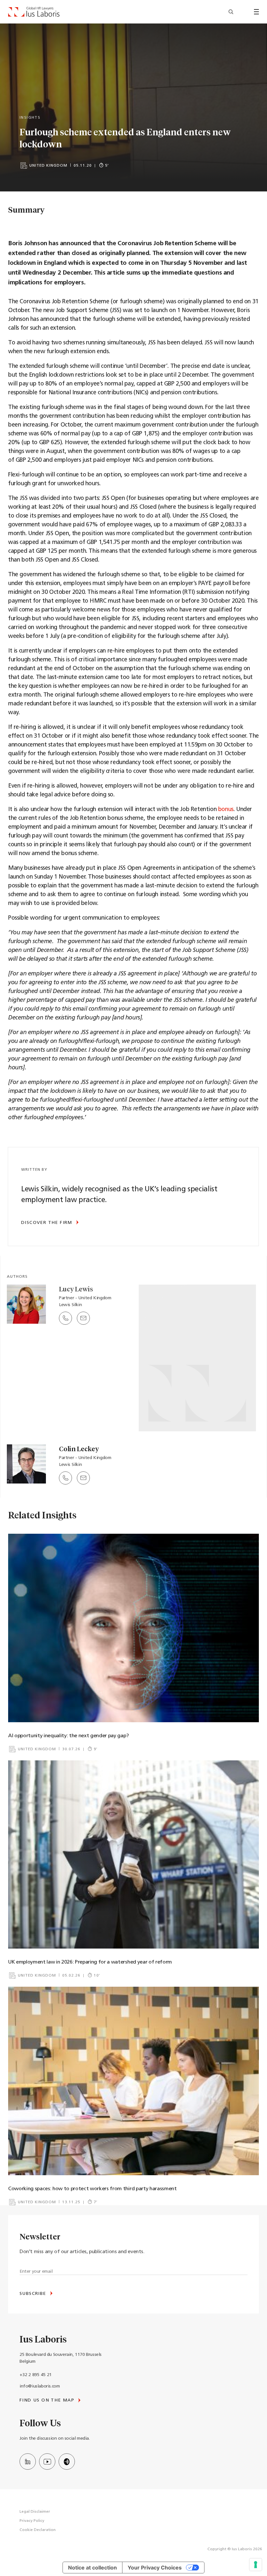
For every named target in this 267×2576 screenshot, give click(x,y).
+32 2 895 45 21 (36, 2375)
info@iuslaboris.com (40, 2386)
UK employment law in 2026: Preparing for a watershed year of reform (90, 1962)
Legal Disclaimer (35, 2512)
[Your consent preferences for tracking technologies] (256, 2565)
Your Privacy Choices (155, 2568)
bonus (226, 810)
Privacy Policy (32, 2521)
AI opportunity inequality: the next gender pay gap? (69, 1736)
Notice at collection (92, 2568)
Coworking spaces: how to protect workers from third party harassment (92, 2189)
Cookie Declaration (38, 2530)
